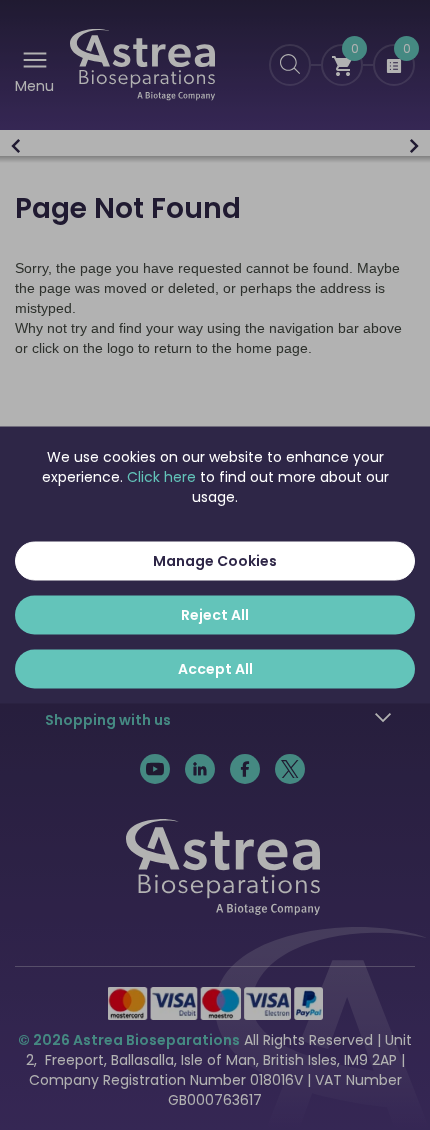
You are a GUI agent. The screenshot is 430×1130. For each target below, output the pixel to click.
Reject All (215, 615)
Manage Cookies (215, 561)
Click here (161, 477)
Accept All (215, 669)
